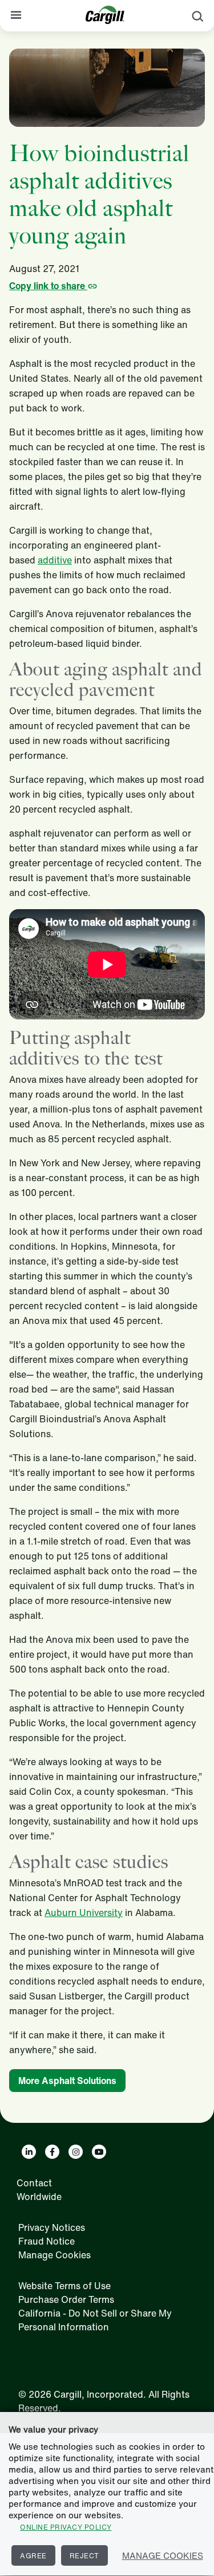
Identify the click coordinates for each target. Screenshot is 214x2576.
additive (55, 560)
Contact (34, 2183)
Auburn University (84, 1913)
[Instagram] (76, 2152)
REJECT (84, 2556)
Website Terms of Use (64, 2286)
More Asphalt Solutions (67, 2081)
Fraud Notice (47, 2241)
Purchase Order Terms (66, 2299)
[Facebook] (52, 2152)
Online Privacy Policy (66, 2527)
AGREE (33, 2556)
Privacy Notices (52, 2227)
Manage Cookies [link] (54, 2255)
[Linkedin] (29, 2152)
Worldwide (39, 2197)
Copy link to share (48, 286)
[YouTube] (99, 2152)
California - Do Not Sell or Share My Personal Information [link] (95, 2320)
